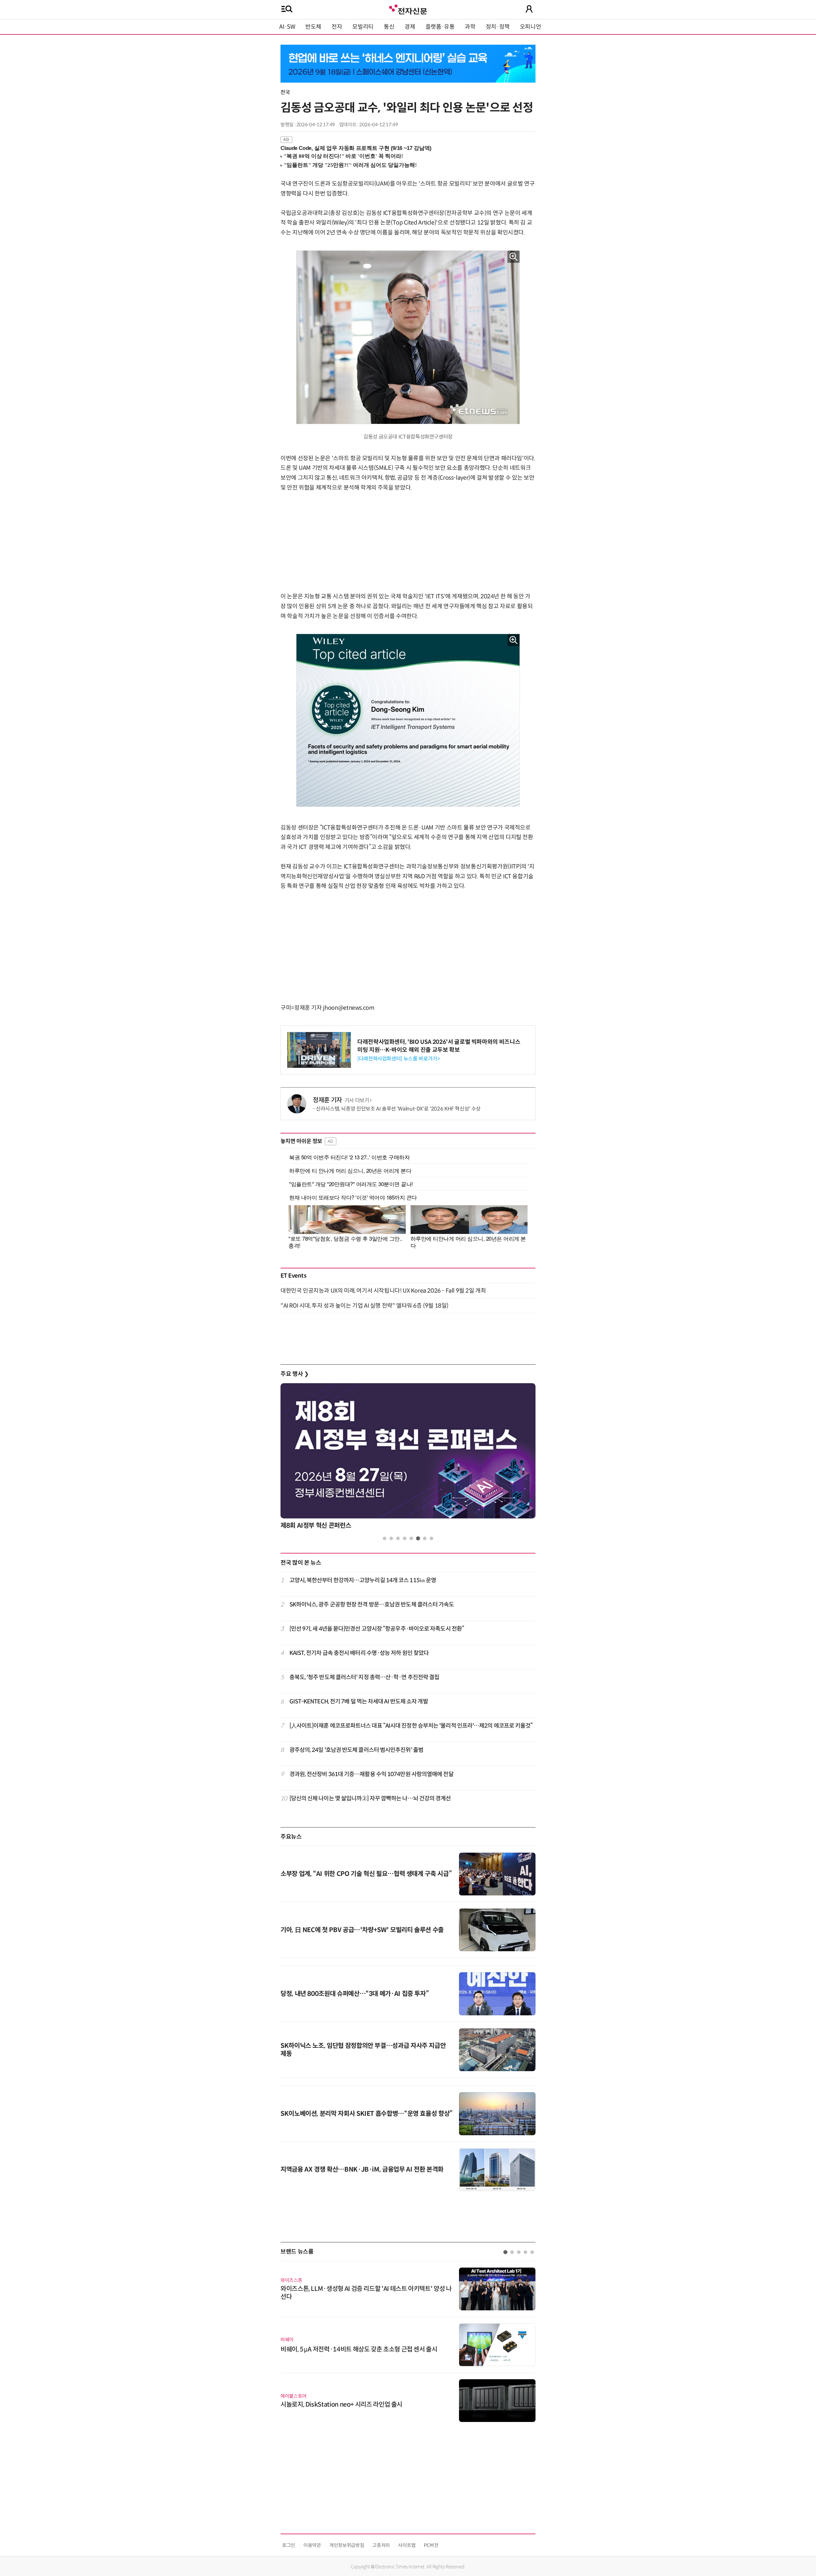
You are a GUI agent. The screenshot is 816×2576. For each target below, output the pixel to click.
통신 (389, 27)
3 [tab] (398, 1538)
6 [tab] (418, 1538)
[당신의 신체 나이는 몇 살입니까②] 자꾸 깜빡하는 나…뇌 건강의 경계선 (370, 1798)
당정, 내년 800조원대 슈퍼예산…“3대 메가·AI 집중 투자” (355, 1994)
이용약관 (312, 2545)
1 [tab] (385, 1538)
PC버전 (431, 2545)
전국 (285, 92)
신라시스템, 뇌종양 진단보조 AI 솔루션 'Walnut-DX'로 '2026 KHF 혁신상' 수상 (398, 1109)
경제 (410, 27)
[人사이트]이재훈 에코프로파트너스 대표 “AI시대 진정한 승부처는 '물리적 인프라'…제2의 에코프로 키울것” (411, 1726)
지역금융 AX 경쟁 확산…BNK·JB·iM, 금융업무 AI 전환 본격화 (362, 2170)
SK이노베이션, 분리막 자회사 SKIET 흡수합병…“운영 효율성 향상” (367, 2114)
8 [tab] (431, 1538)
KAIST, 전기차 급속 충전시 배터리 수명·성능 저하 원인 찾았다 (359, 1653)
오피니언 (531, 27)
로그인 (289, 2545)
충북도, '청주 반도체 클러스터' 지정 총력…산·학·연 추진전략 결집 (364, 1677)
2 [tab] (391, 1538)
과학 (470, 27)
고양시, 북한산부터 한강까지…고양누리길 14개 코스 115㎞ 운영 (363, 1580)
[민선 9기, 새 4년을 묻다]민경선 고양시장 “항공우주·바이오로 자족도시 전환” (377, 1629)
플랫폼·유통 (440, 27)
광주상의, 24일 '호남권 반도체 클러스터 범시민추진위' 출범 (356, 1750)
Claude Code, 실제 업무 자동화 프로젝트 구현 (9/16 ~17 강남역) (356, 148)
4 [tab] (405, 1538)
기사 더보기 (357, 1100)
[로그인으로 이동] (529, 9)
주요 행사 (295, 1374)
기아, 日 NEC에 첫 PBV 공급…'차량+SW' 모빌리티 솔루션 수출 (362, 1930)
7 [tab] (425, 1538)
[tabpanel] (408, 1458)
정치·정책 (498, 27)
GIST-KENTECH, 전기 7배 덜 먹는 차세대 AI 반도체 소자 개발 (359, 1701)
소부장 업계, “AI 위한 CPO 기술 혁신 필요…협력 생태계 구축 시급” (366, 1874)
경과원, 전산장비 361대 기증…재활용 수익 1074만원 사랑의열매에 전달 (372, 1774)
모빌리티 (363, 27)
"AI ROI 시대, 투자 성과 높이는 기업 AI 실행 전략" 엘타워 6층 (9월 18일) (364, 1306)
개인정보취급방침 (347, 2545)
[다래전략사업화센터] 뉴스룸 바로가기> (398, 1059)
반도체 (313, 27)
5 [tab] (411, 1538)
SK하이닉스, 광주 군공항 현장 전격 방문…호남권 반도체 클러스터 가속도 (372, 1605)
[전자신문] (408, 9)
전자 (337, 27)
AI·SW (287, 27)
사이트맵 (407, 2545)
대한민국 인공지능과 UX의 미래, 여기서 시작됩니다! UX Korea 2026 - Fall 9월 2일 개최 (383, 1291)
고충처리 (381, 2545)
